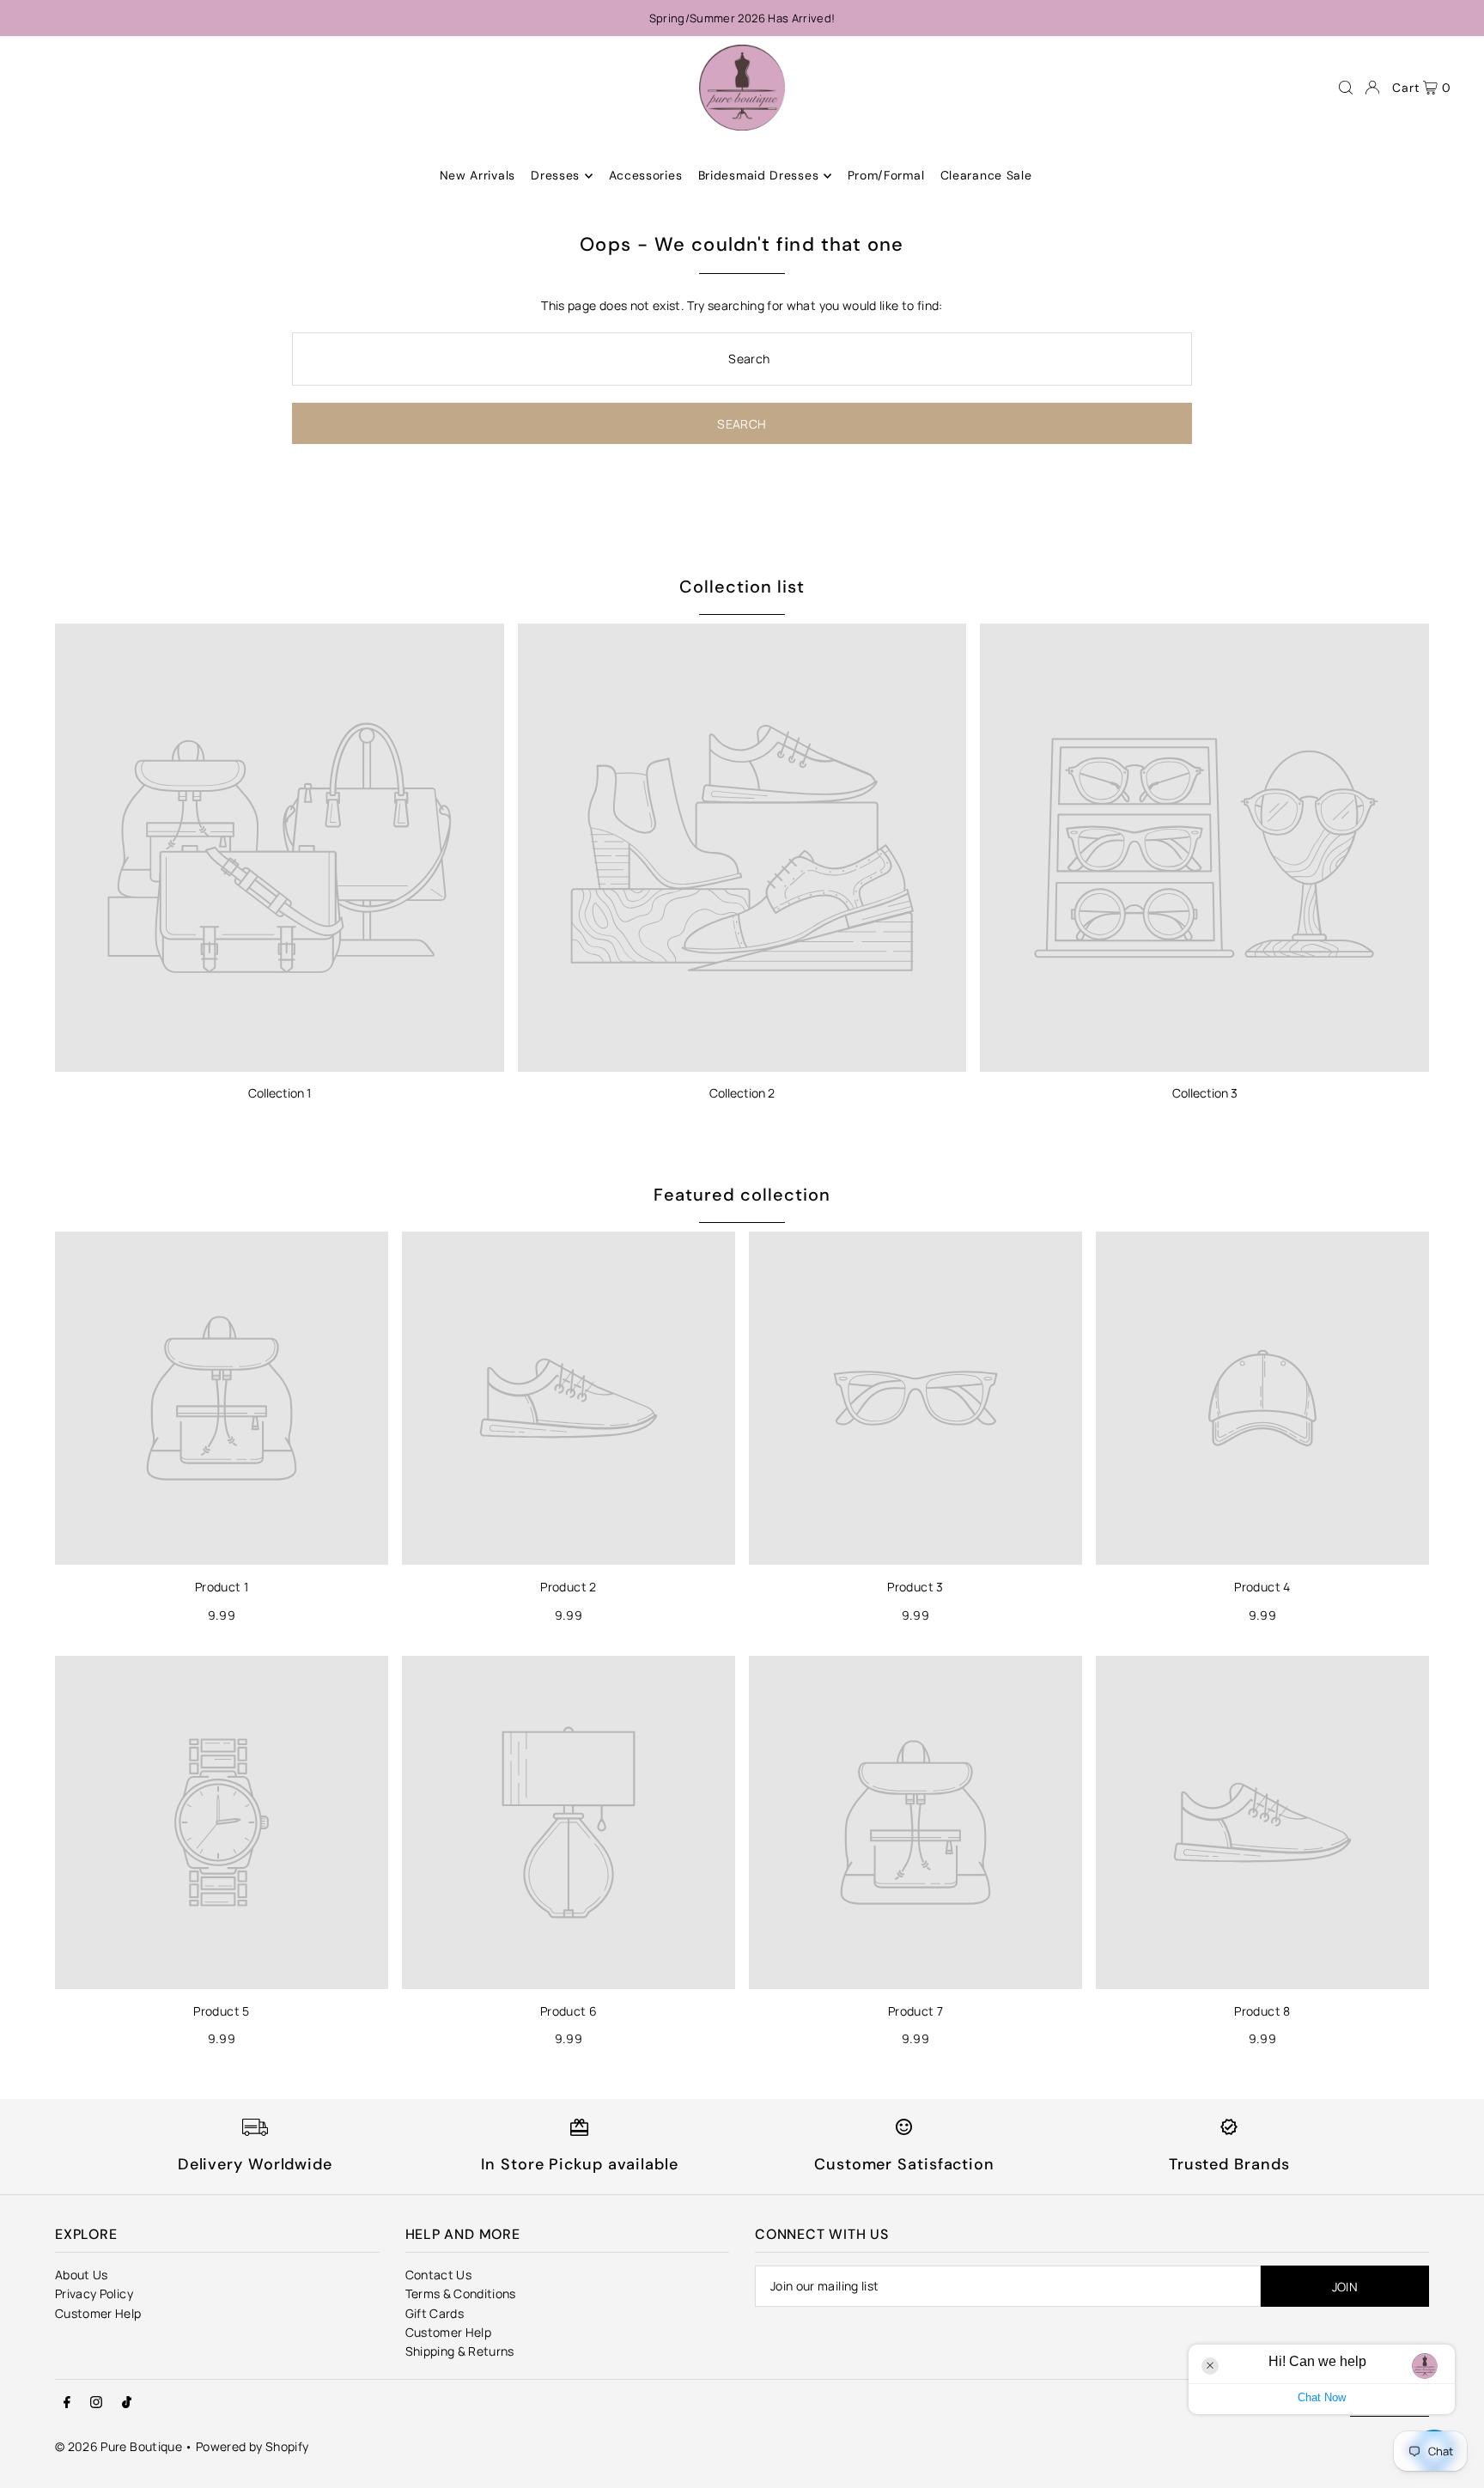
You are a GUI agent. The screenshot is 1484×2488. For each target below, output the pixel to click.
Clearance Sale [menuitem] (986, 176)
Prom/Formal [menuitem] (886, 176)
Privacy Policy (94, 2293)
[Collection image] (280, 848)
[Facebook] (67, 2403)
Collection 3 (1205, 1093)
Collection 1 (280, 1093)
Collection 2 (742, 1093)
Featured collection (742, 1195)
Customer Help (98, 2313)
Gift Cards (435, 2313)
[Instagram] (96, 2403)
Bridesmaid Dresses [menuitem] (759, 176)
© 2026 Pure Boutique (119, 2446)
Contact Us (439, 2275)
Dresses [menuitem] (555, 176)
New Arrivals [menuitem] (477, 176)
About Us (82, 2275)
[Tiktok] (127, 2403)
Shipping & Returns (460, 2351)
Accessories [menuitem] (646, 176)
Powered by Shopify (252, 2446)
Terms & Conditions (461, 2293)
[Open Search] (1346, 88)
